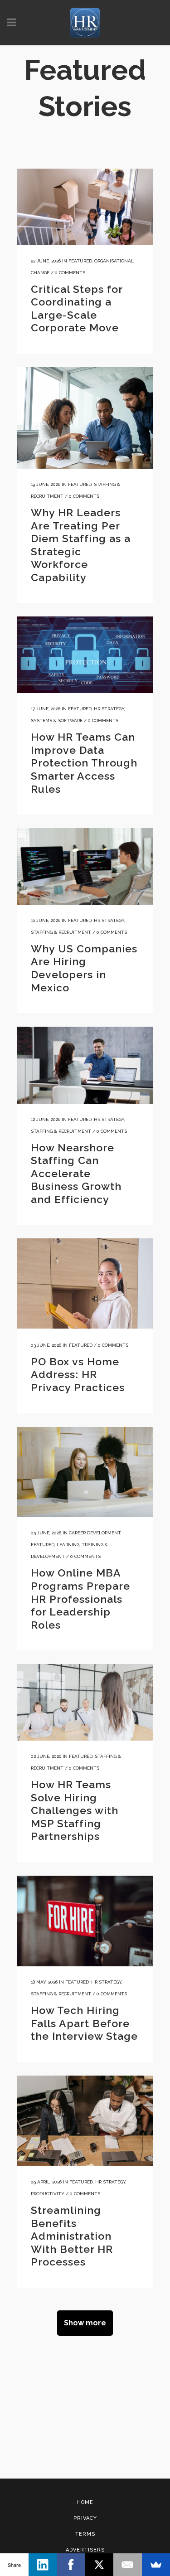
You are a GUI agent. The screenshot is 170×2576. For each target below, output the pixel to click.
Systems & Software (57, 720)
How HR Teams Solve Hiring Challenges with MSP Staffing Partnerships (75, 1810)
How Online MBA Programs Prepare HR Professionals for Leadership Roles (80, 1598)
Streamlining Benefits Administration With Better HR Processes (72, 2236)
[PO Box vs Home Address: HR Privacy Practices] (85, 1283)
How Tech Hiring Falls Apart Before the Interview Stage (84, 2023)
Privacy (85, 2518)
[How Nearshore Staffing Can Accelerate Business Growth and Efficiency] (85, 1065)
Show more (85, 2323)
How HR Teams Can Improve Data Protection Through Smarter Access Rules (84, 763)
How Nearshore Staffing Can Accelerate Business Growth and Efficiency (76, 1173)
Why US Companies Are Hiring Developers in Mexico (84, 968)
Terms (85, 2534)
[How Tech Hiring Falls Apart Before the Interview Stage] (85, 1921)
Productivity (48, 2194)
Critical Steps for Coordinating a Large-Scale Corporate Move (77, 308)
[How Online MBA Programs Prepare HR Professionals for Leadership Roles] (85, 1472)
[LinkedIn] (43, 2565)
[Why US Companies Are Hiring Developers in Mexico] (85, 866)
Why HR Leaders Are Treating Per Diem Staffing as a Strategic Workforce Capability (81, 545)
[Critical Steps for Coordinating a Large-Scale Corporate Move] (85, 207)
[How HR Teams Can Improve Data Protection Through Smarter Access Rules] (85, 655)
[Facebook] (71, 2565)
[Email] (128, 2565)
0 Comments (70, 273)
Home (85, 2502)
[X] (100, 2565)
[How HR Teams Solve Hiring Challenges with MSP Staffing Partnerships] (85, 1702)
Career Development (95, 1533)
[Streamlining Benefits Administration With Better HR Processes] (85, 2121)
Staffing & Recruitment (61, 932)
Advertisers (85, 2550)
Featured (80, 261)
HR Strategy (109, 709)
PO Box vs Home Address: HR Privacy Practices (78, 1374)
